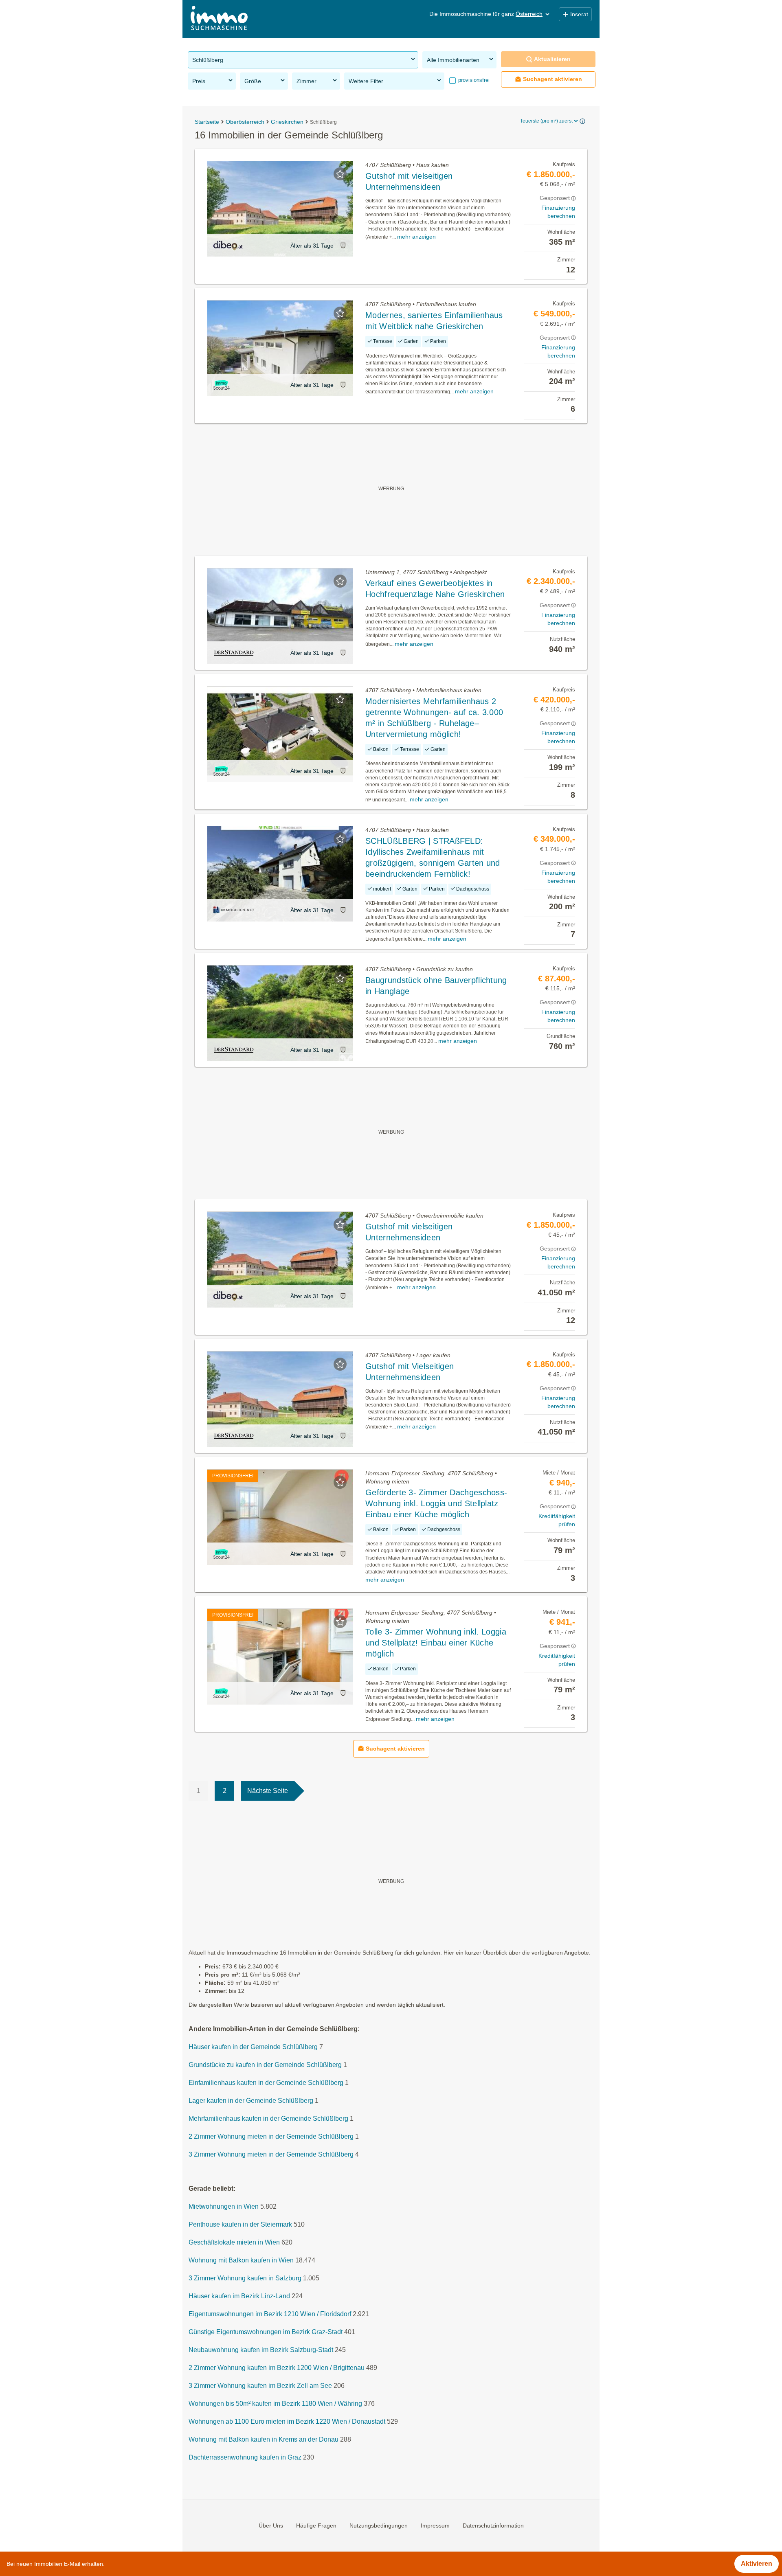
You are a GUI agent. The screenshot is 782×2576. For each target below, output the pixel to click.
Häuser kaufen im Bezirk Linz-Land (239, 2296)
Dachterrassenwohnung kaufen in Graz (245, 2457)
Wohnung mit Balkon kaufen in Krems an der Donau (264, 2439)
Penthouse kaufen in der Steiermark (240, 2224)
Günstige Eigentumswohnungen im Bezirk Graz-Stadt (266, 2332)
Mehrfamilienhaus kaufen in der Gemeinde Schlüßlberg (268, 2119)
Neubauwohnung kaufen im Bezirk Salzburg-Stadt (261, 2350)
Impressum (435, 2526)
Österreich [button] (529, 14)
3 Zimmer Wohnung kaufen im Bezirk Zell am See (260, 2386)
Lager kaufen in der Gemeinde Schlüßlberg (251, 2101)
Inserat (579, 14)
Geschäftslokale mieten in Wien (234, 2242)
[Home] (219, 19)
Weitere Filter (366, 81)
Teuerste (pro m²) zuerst (546, 121)
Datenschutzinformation (493, 2526)
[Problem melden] (343, 245)
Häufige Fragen (316, 2526)
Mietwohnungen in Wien (224, 2206)
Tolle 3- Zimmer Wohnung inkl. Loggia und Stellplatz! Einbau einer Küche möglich (436, 1643)
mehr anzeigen (416, 237)
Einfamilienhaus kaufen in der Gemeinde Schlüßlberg (266, 2083)
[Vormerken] (340, 174)
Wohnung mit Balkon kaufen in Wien (241, 2260)
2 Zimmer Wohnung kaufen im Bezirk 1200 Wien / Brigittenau (277, 2368)
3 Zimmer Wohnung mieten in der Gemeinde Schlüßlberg (271, 2154)
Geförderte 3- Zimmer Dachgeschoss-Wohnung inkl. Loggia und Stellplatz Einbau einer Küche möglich (436, 1503)
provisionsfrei (473, 80)
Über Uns (271, 2526)
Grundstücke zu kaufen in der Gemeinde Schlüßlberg (265, 2065)
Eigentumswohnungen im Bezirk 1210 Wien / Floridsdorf (270, 2314)
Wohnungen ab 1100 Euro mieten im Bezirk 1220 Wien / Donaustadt (287, 2421)
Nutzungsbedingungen (379, 2526)
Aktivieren (757, 2564)
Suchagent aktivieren (552, 79)
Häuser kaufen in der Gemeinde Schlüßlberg (253, 2047)
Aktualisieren (552, 59)
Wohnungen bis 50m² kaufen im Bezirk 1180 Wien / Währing (275, 2404)
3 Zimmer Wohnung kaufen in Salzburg (245, 2278)
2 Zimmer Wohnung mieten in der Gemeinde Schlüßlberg (271, 2136)
